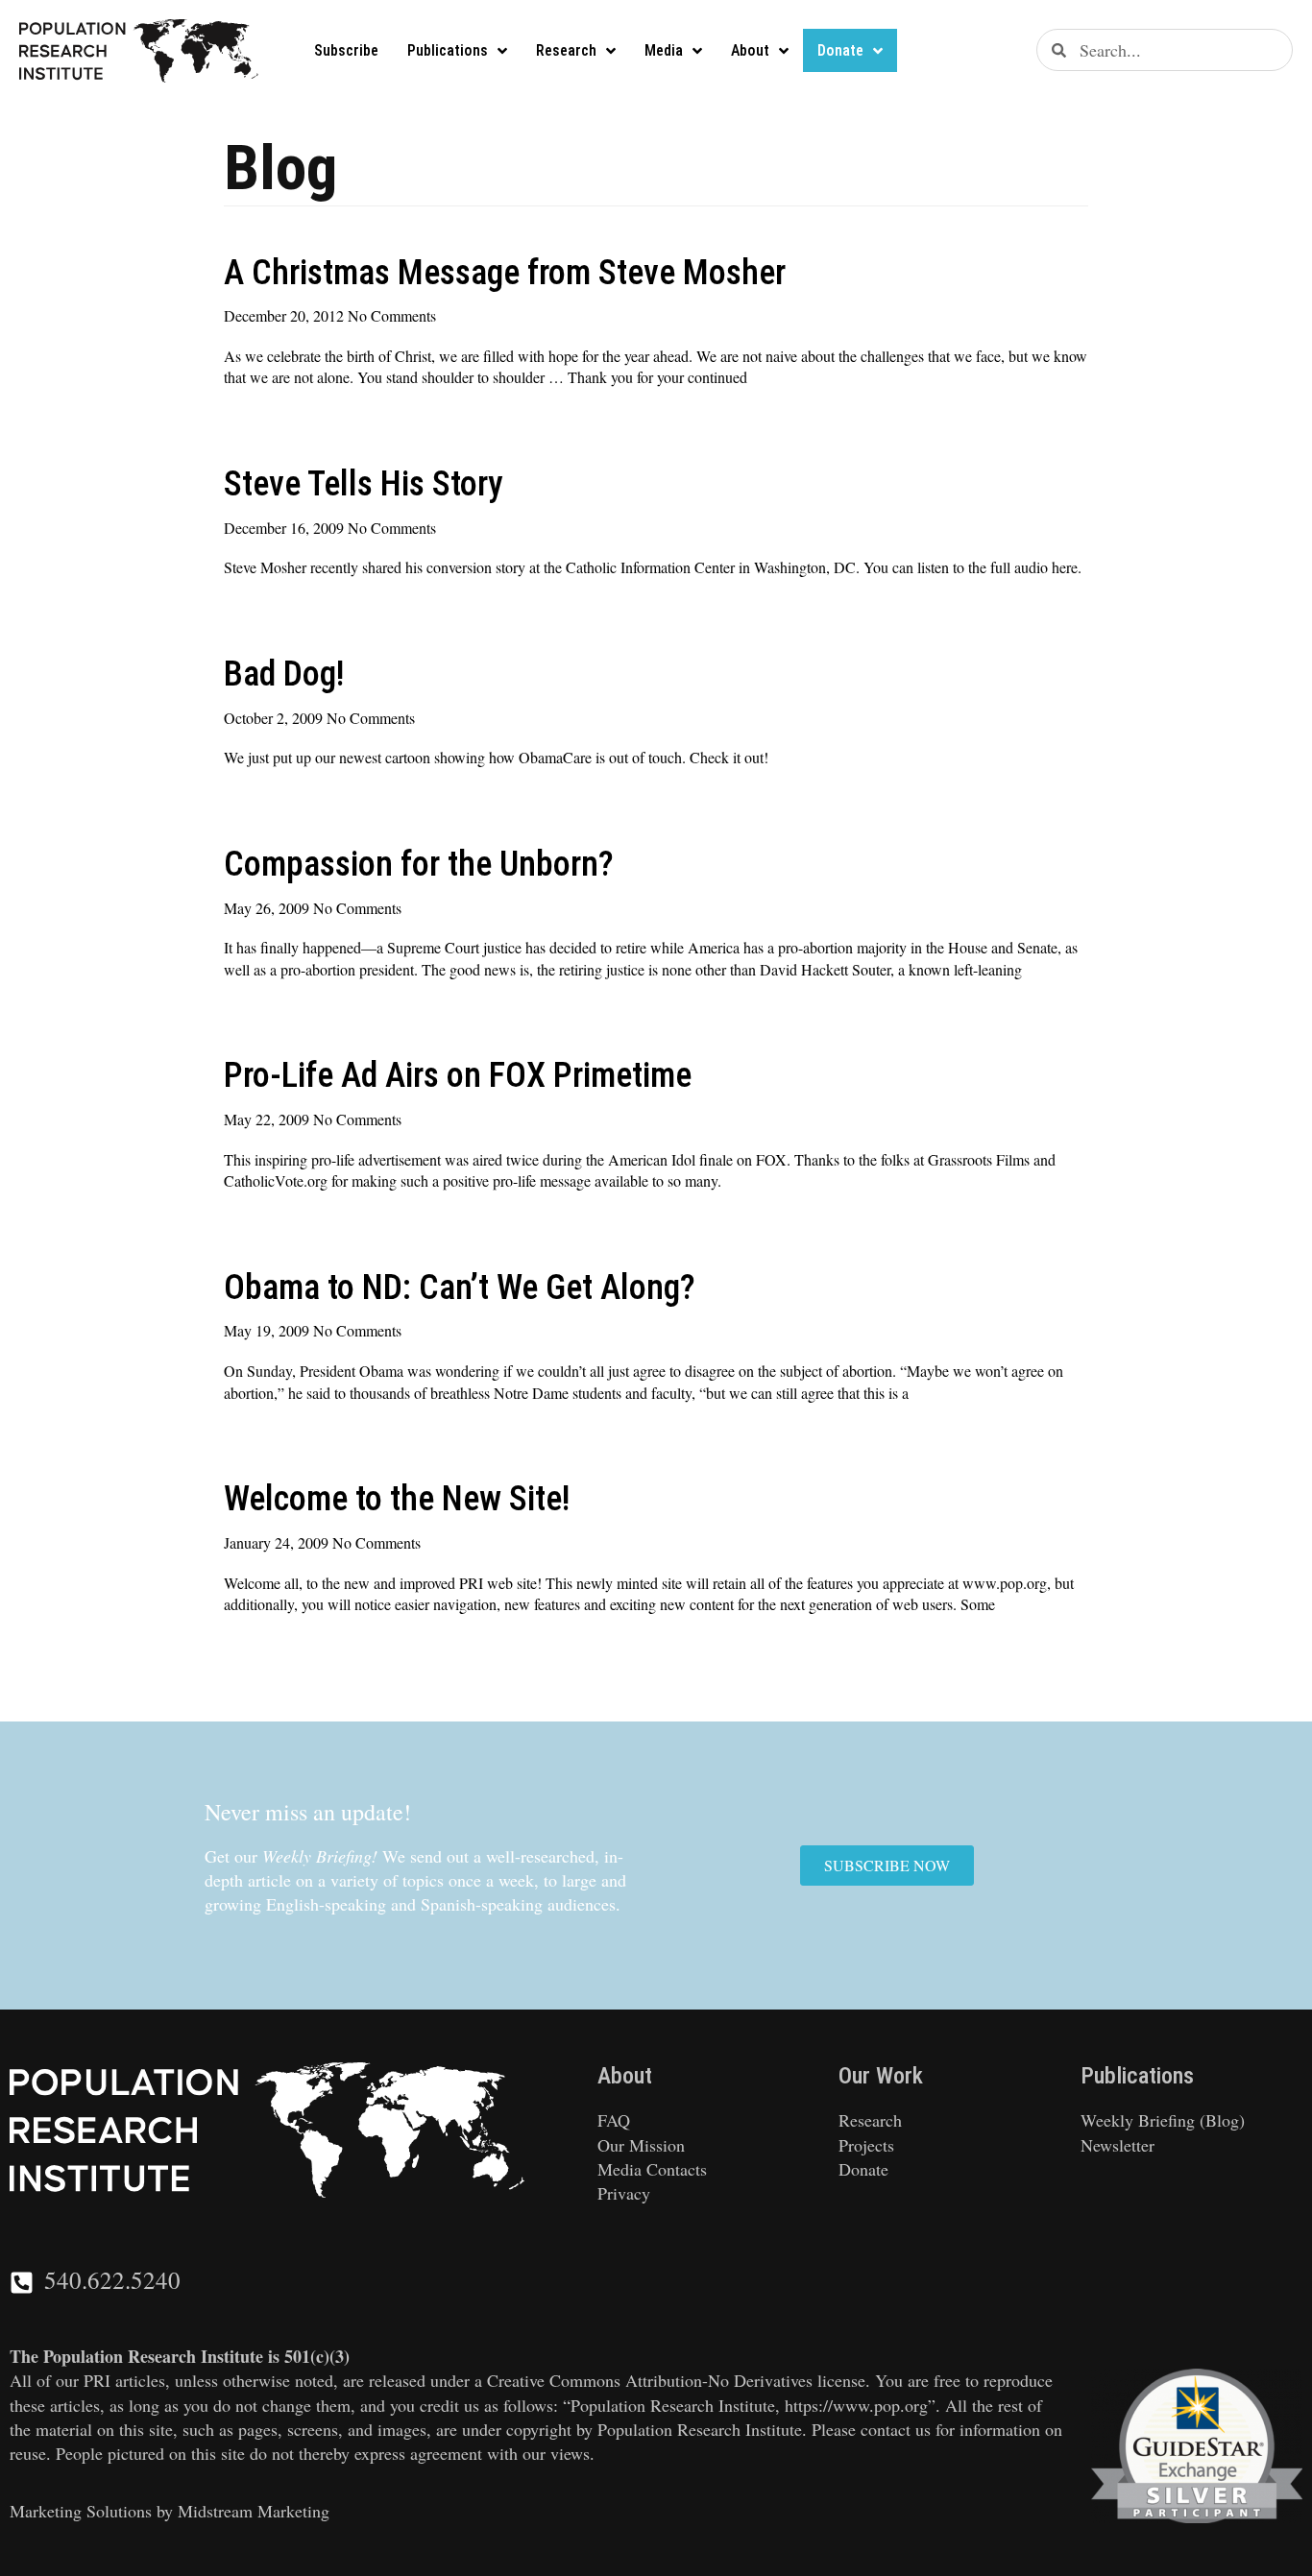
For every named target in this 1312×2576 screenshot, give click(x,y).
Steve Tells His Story (364, 484)
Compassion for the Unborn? (419, 864)
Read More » (264, 415)
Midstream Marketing (254, 2511)
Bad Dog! (284, 674)
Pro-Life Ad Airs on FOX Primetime (458, 1075)
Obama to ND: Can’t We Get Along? (460, 1288)
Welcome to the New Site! (397, 1499)
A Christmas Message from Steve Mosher (505, 273)
